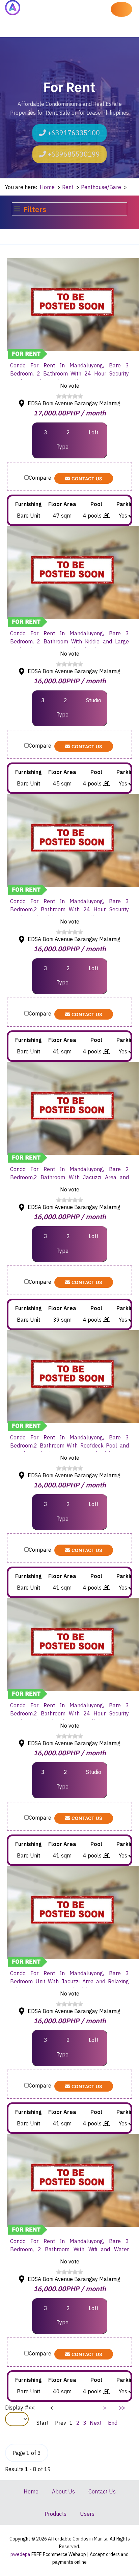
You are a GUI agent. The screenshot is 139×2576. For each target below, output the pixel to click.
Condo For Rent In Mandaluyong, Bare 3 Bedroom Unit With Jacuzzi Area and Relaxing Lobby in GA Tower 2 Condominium (69, 1981)
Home (31, 2491)
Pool (96, 504)
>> (122, 2408)
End (113, 2423)
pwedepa (21, 2554)
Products (55, 2514)
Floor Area (62, 504)
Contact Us (86, 478)
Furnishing (28, 504)
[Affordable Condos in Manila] (13, 8)
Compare (40, 478)
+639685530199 (73, 154)
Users (87, 2514)
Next (96, 2423)
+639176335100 (73, 133)
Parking (126, 504)
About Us (63, 2491)
